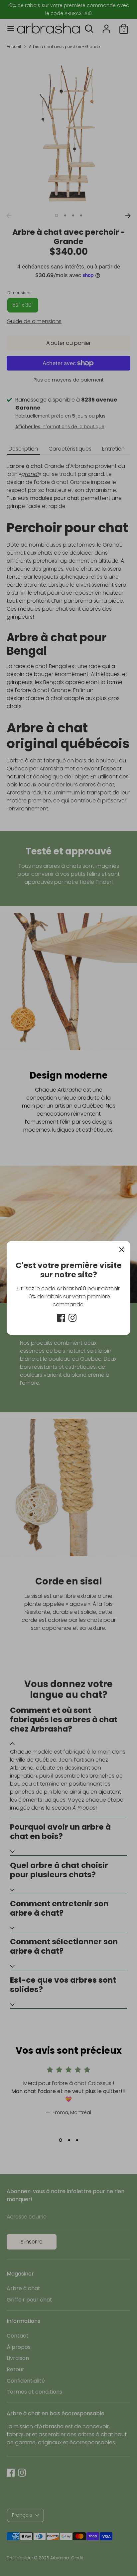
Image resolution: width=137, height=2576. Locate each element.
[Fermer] (122, 1250)
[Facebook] (61, 1318)
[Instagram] (72, 1318)
